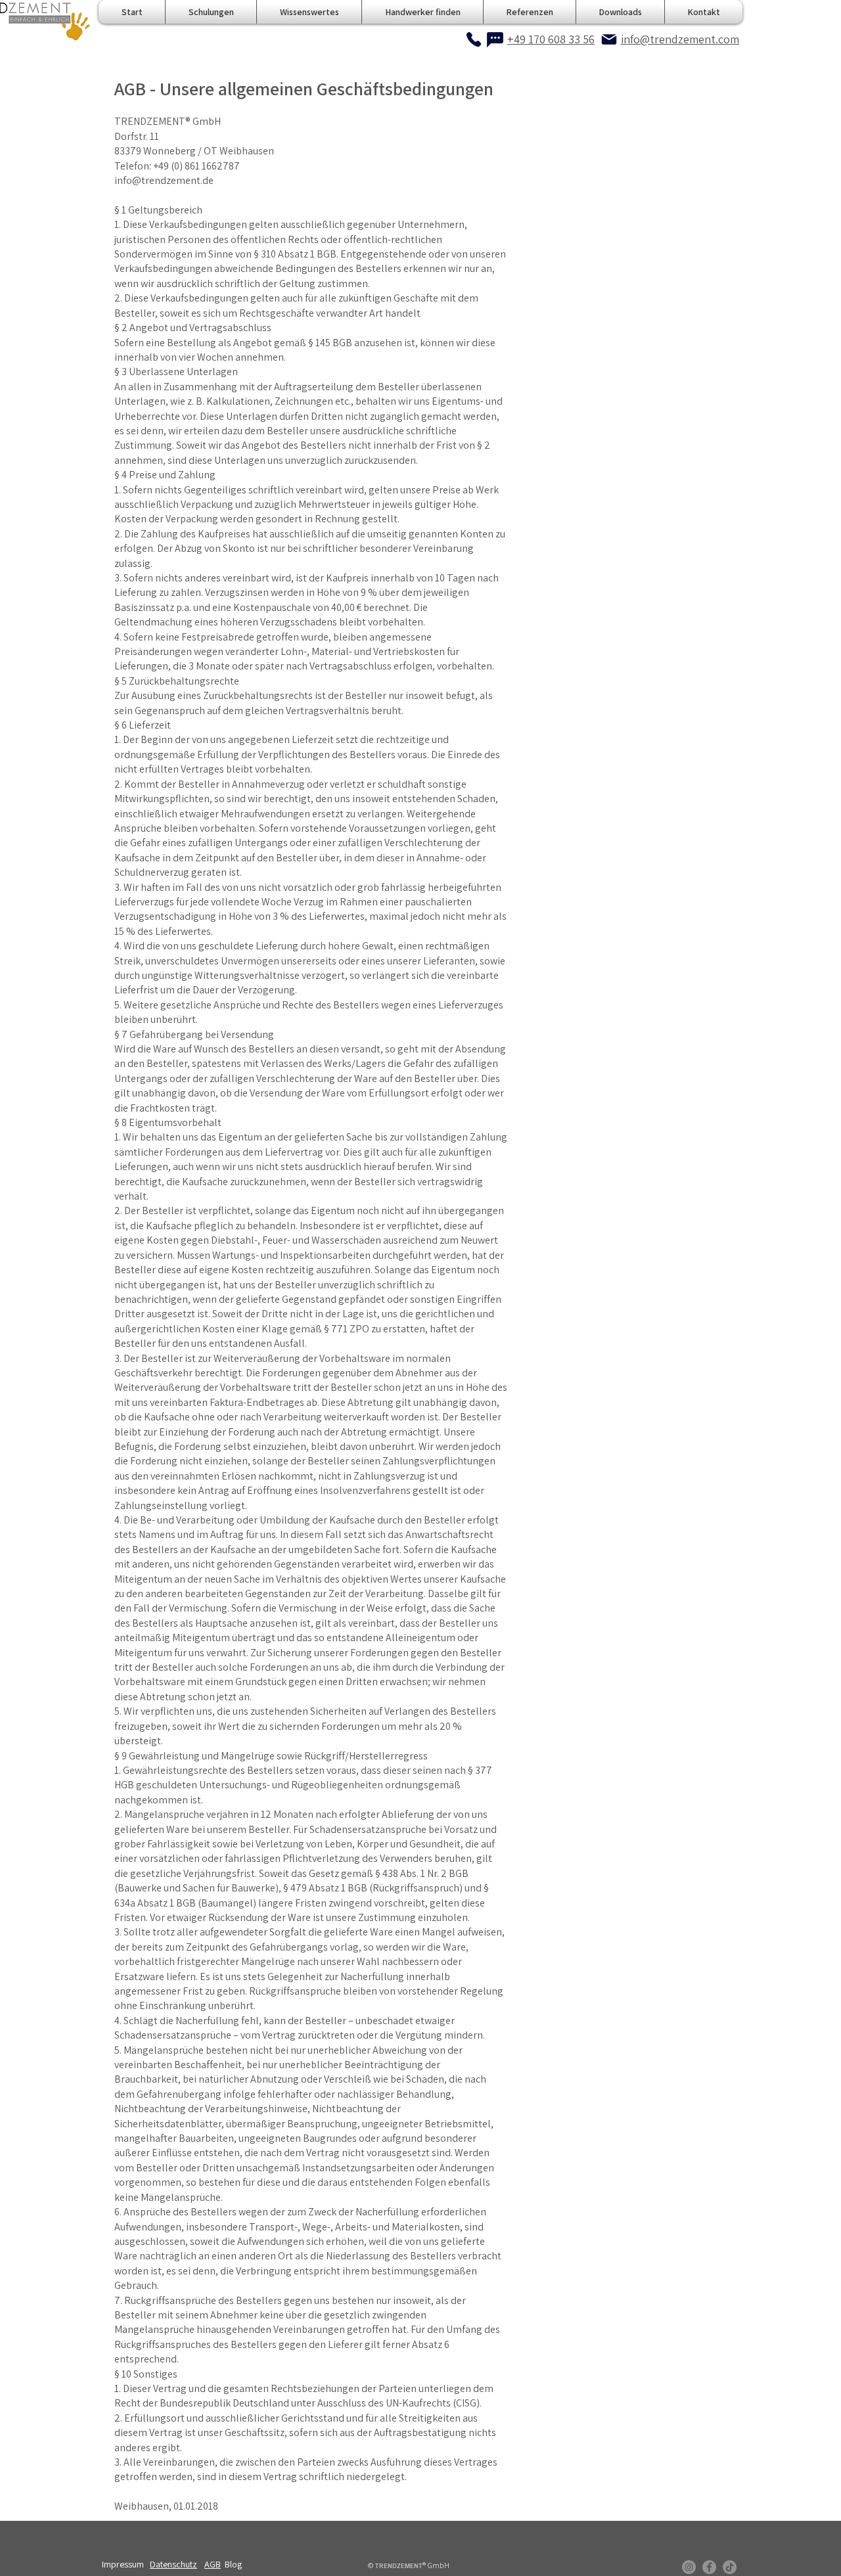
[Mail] (609, 39)
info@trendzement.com (680, 39)
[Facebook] (709, 2567)
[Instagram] (689, 2567)
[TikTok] (730, 2567)
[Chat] (495, 39)
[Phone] (474, 39)
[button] (309, 12)
